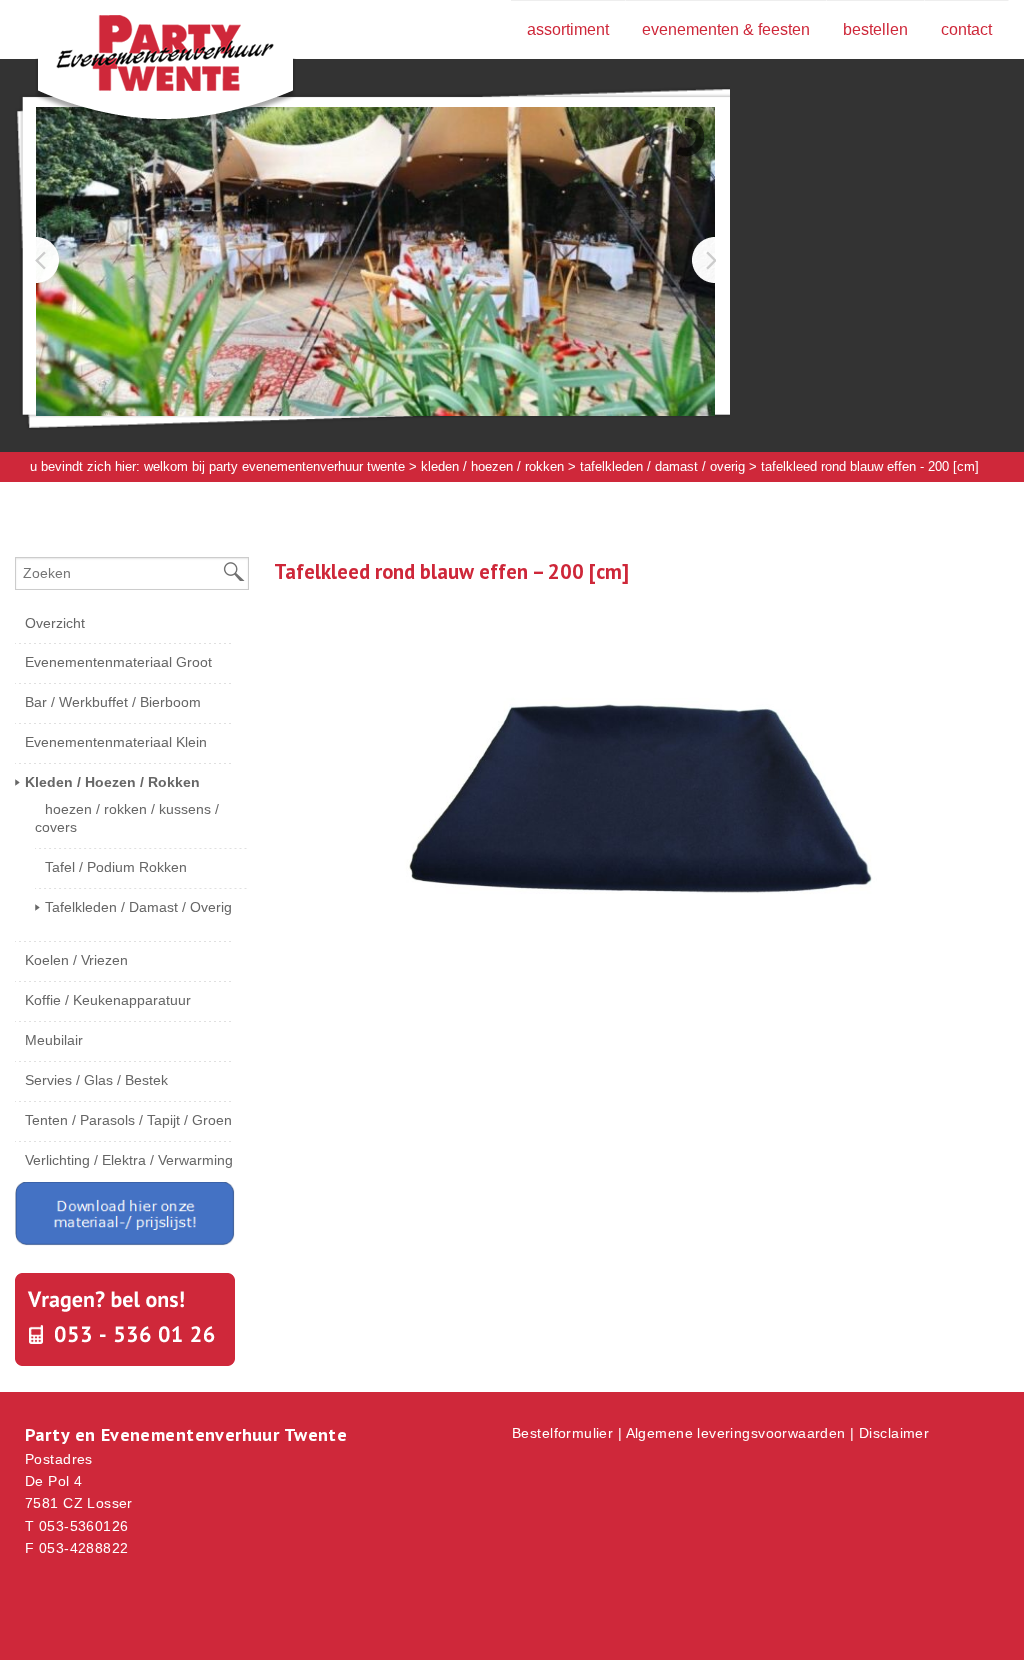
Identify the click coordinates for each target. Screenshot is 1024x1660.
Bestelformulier (562, 1433)
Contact (966, 29)
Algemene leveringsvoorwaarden (736, 1433)
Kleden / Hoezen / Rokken (492, 466)
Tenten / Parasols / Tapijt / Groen (128, 1120)
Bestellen (875, 29)
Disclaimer (894, 1433)
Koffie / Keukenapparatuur (108, 1000)
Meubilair (54, 1040)
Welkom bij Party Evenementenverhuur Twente (274, 466)
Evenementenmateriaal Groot (118, 662)
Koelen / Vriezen (76, 960)
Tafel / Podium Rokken (116, 867)
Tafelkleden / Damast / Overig (662, 466)
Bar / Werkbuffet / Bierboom (113, 702)
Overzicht (55, 623)
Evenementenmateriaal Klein (116, 742)
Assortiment (568, 29)
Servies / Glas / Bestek (96, 1080)
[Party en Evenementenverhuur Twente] (135, 57)
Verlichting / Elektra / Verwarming (129, 1160)
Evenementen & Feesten (726, 29)
